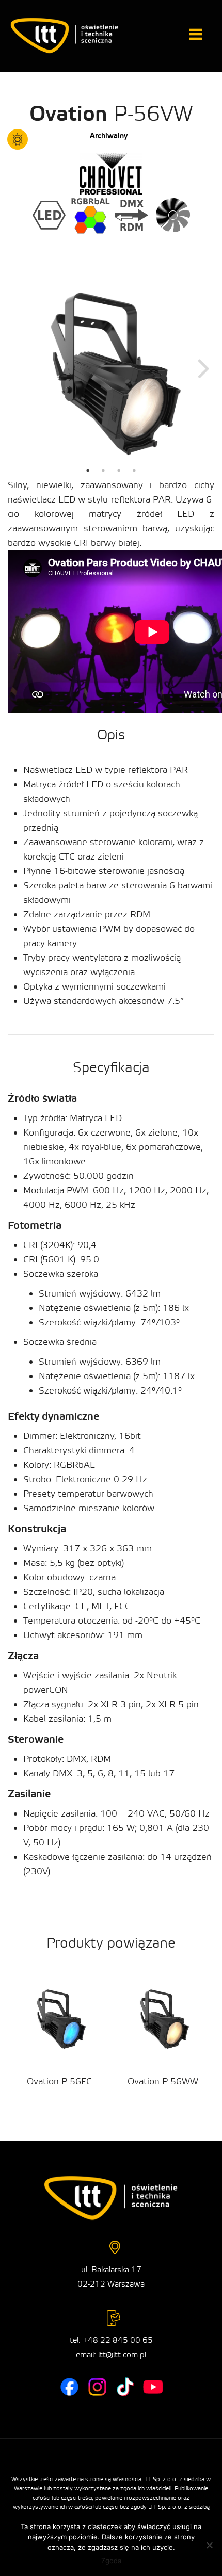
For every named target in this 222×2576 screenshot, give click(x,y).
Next (204, 368)
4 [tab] (134, 471)
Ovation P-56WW (163, 2081)
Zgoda (111, 2561)
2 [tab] (103, 471)
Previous (18, 368)
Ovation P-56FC (59, 2081)
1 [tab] (88, 471)
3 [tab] (119, 471)
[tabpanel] (111, 367)
